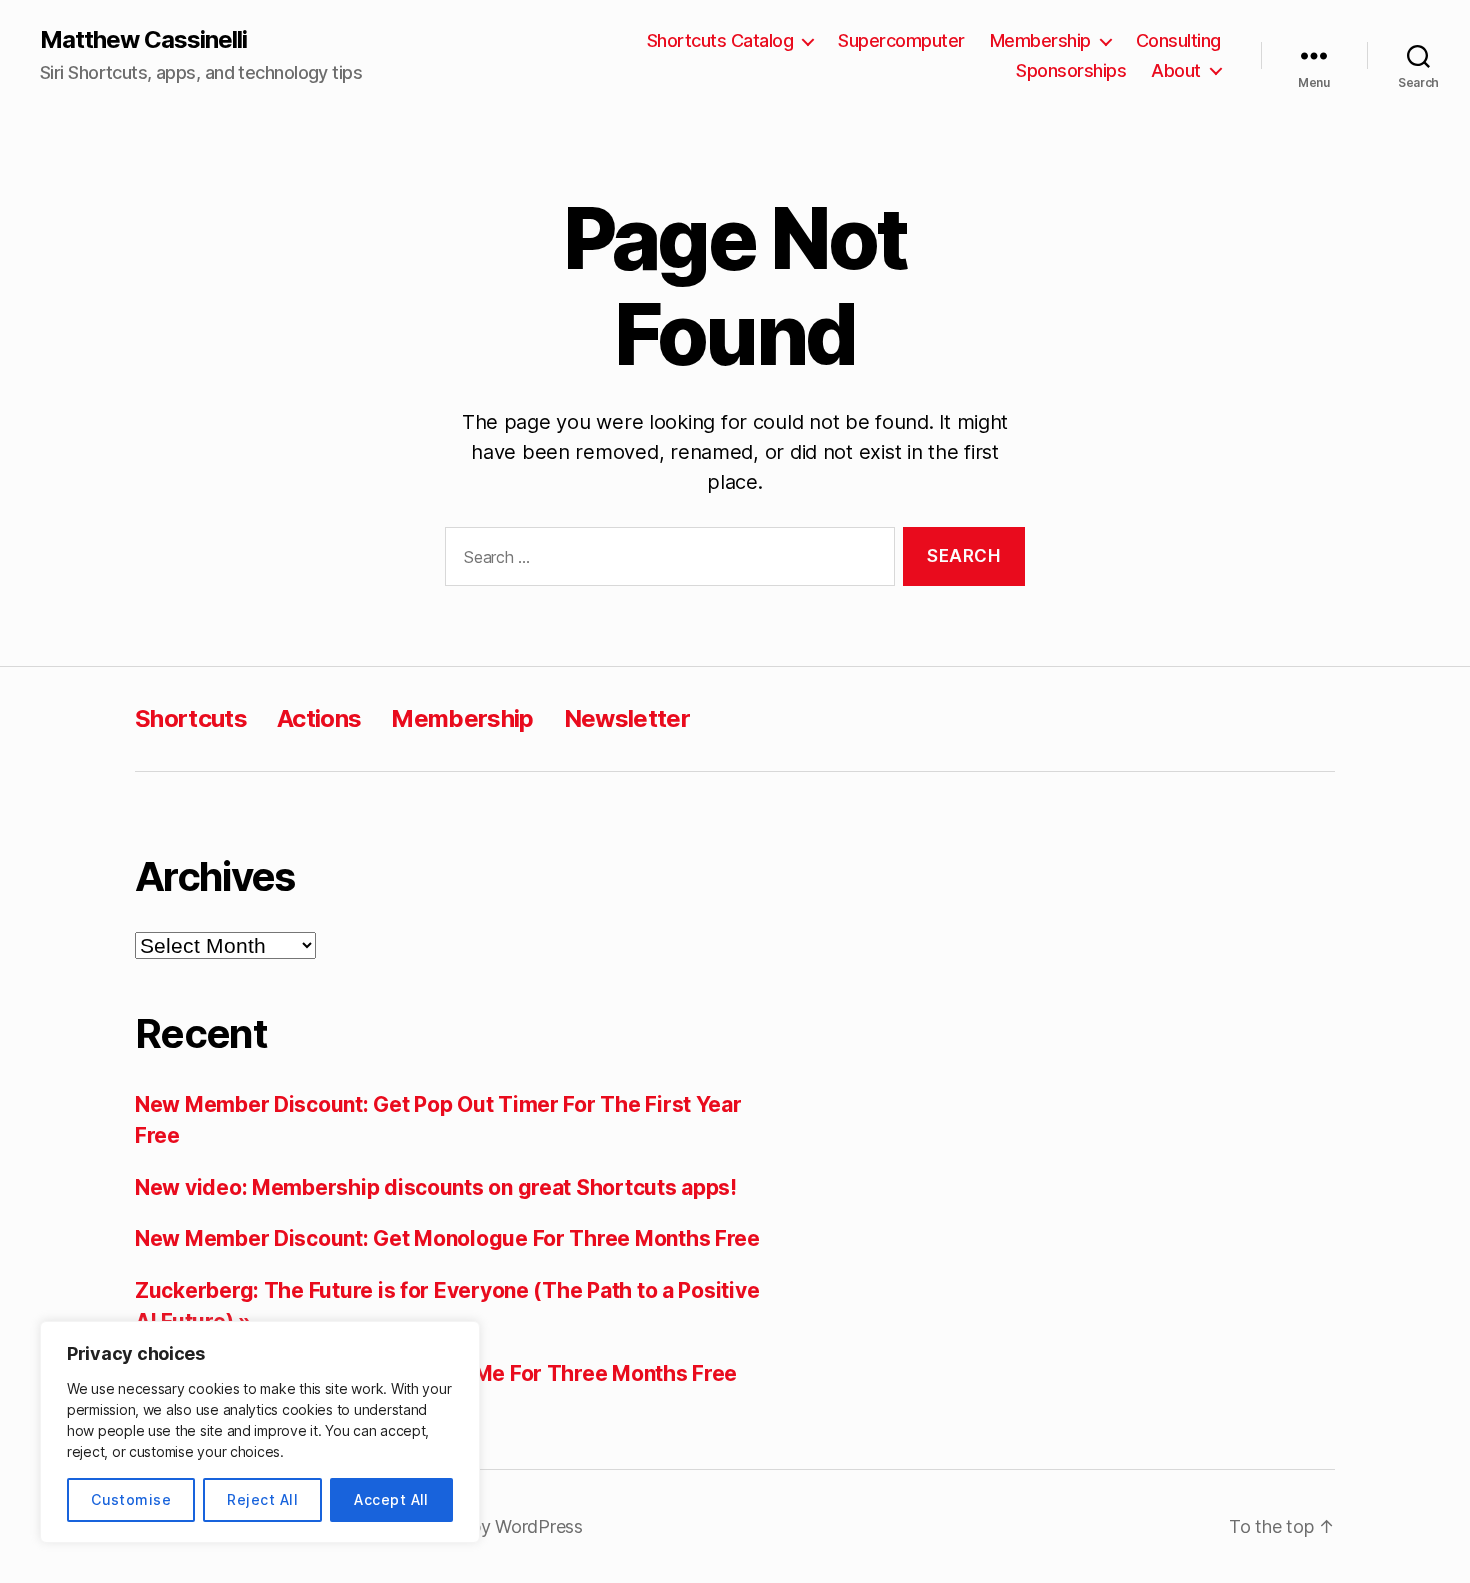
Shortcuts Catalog (720, 40)
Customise (131, 1499)
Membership (1040, 40)
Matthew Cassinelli (143, 40)
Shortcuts (191, 718)
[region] (260, 1432)
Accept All (391, 1499)
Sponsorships (1071, 70)
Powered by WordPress (487, 1526)
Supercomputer (901, 40)
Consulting (1178, 40)
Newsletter (627, 718)
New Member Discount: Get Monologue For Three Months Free (447, 1238)
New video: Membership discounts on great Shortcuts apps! (436, 1187)
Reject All (262, 1499)
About (1176, 70)
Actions (319, 718)
